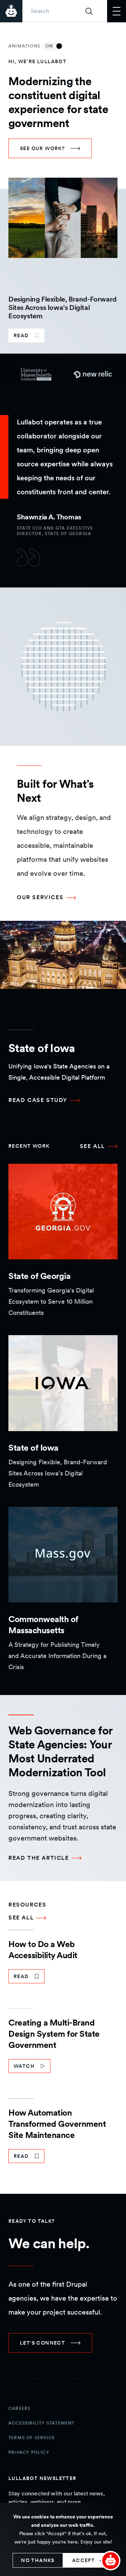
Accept (83, 2560)
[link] (50, 148)
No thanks (38, 2560)
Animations (31, 46)
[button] (111, 2561)
